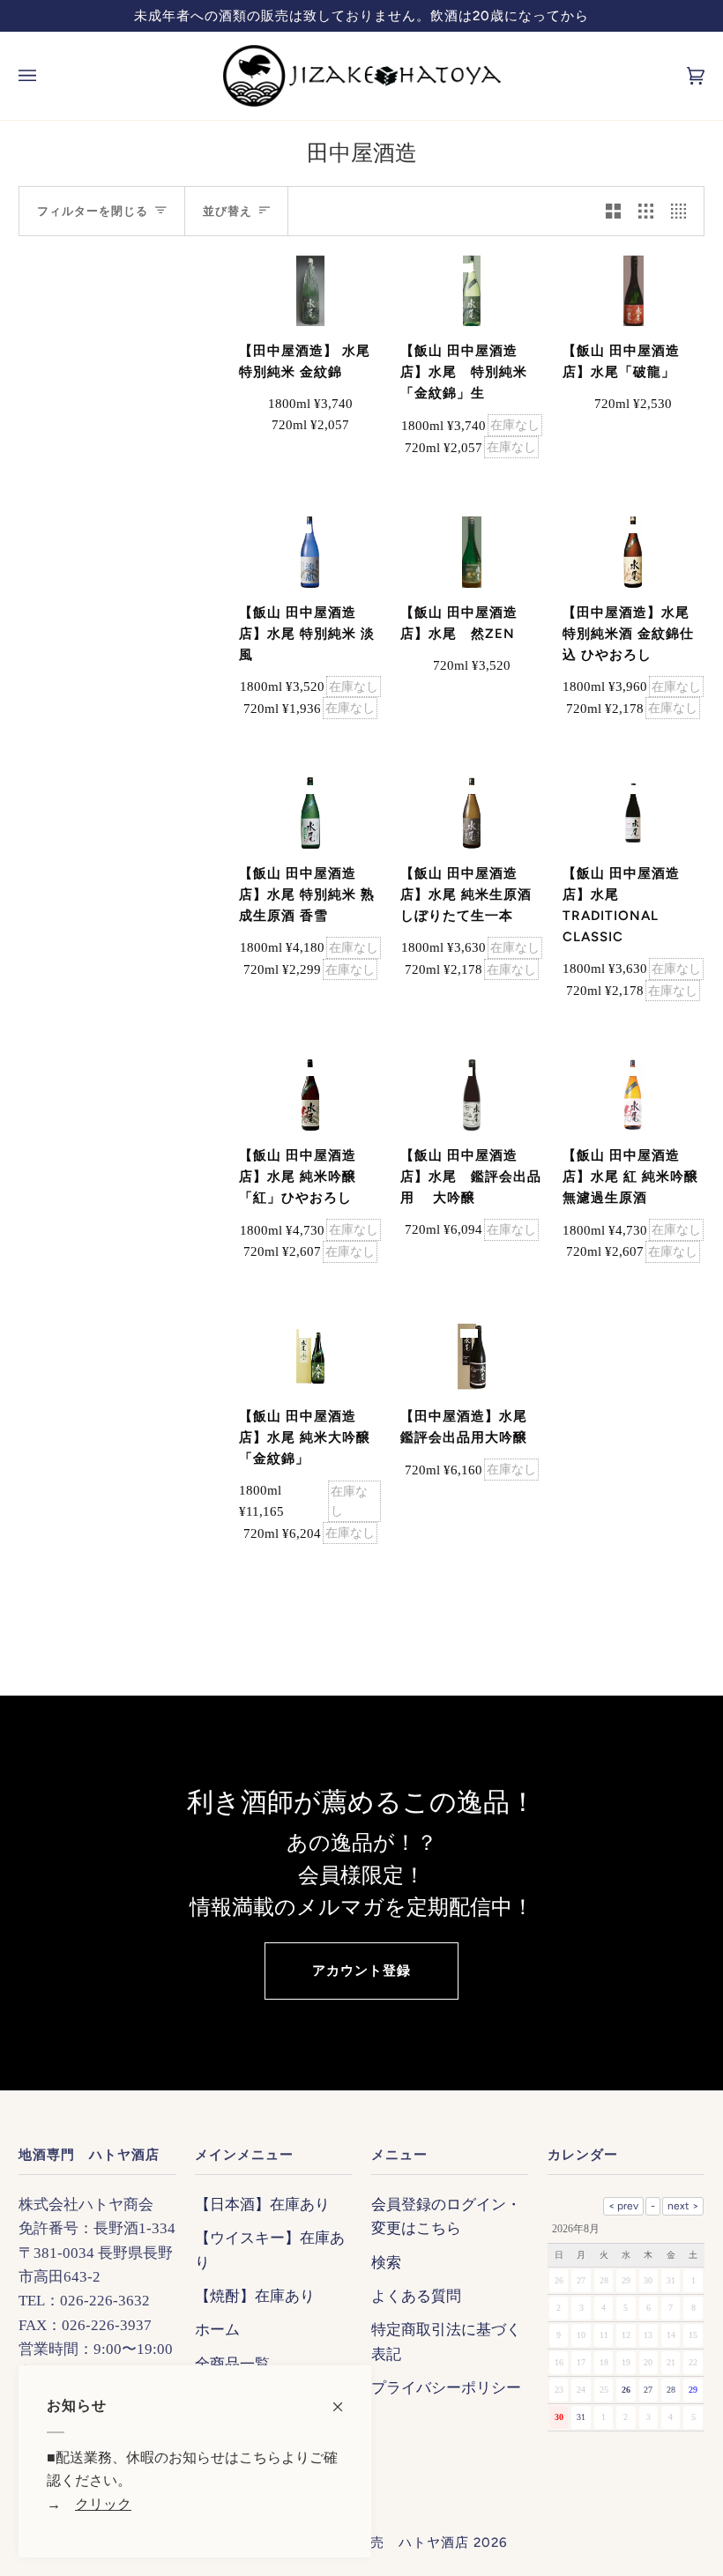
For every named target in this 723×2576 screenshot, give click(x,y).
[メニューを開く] (45, 76)
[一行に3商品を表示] (646, 211)
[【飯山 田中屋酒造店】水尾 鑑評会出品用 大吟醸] (472, 1095)
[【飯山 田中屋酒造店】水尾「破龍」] (634, 291)
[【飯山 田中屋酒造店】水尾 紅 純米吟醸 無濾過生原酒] (633, 1095)
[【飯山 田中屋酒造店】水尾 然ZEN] (472, 552)
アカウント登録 (361, 1971)
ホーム (217, 2330)
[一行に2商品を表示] (613, 211)
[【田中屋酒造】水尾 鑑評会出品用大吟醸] (472, 1357)
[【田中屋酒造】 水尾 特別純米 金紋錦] (310, 291)
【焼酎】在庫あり (255, 2296)
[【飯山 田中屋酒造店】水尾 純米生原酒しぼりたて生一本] (472, 813)
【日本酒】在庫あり (262, 2205)
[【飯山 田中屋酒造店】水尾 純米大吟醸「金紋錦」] (310, 1357)
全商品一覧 (232, 2364)
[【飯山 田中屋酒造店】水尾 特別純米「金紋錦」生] (472, 291)
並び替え (227, 211)
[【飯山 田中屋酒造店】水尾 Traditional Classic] (633, 813)
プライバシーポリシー (446, 2388)
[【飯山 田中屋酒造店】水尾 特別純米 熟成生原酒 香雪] (310, 813)
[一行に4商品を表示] (683, 211)
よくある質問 (416, 2296)
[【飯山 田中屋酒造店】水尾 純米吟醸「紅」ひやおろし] (310, 1095)
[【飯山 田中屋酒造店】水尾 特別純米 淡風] (310, 552)
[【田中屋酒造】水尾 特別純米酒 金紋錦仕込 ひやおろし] (633, 552)
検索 (386, 2263)
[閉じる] (345, 2398)
